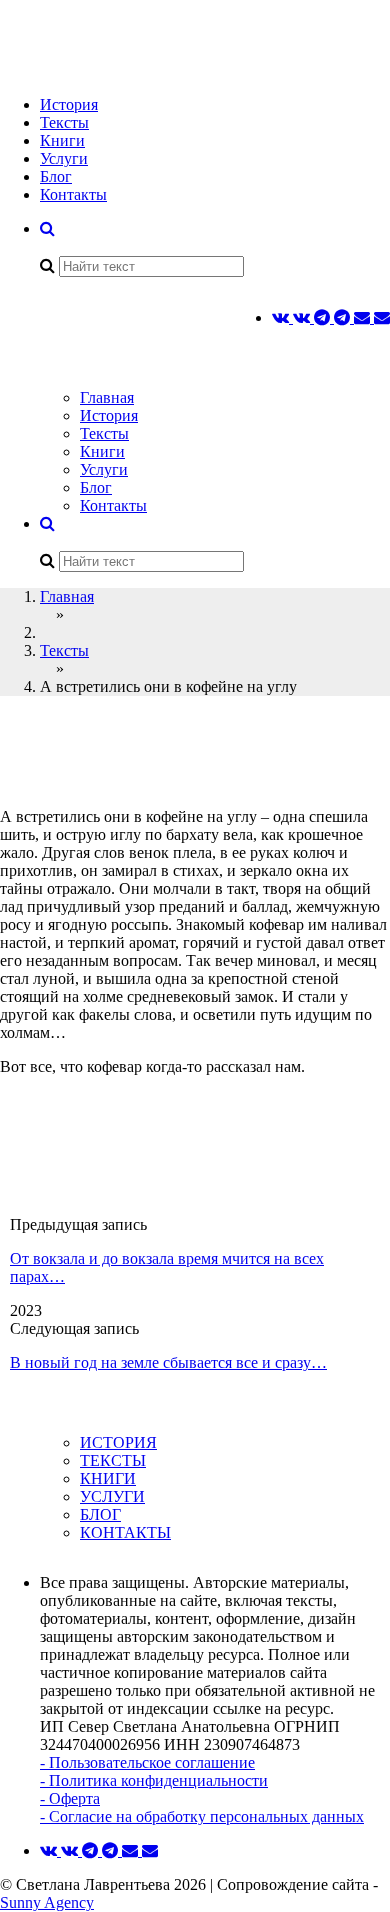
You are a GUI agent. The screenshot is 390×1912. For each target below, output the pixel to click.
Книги (62, 140)
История (69, 104)
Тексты (64, 122)
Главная (107, 397)
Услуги (64, 158)
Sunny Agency (47, 1902)
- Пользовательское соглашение (147, 1762)
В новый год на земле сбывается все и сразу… (168, 1362)
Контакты (73, 194)
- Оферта (70, 1798)
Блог (56, 176)
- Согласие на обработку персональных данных (202, 1816)
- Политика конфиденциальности (154, 1780)
